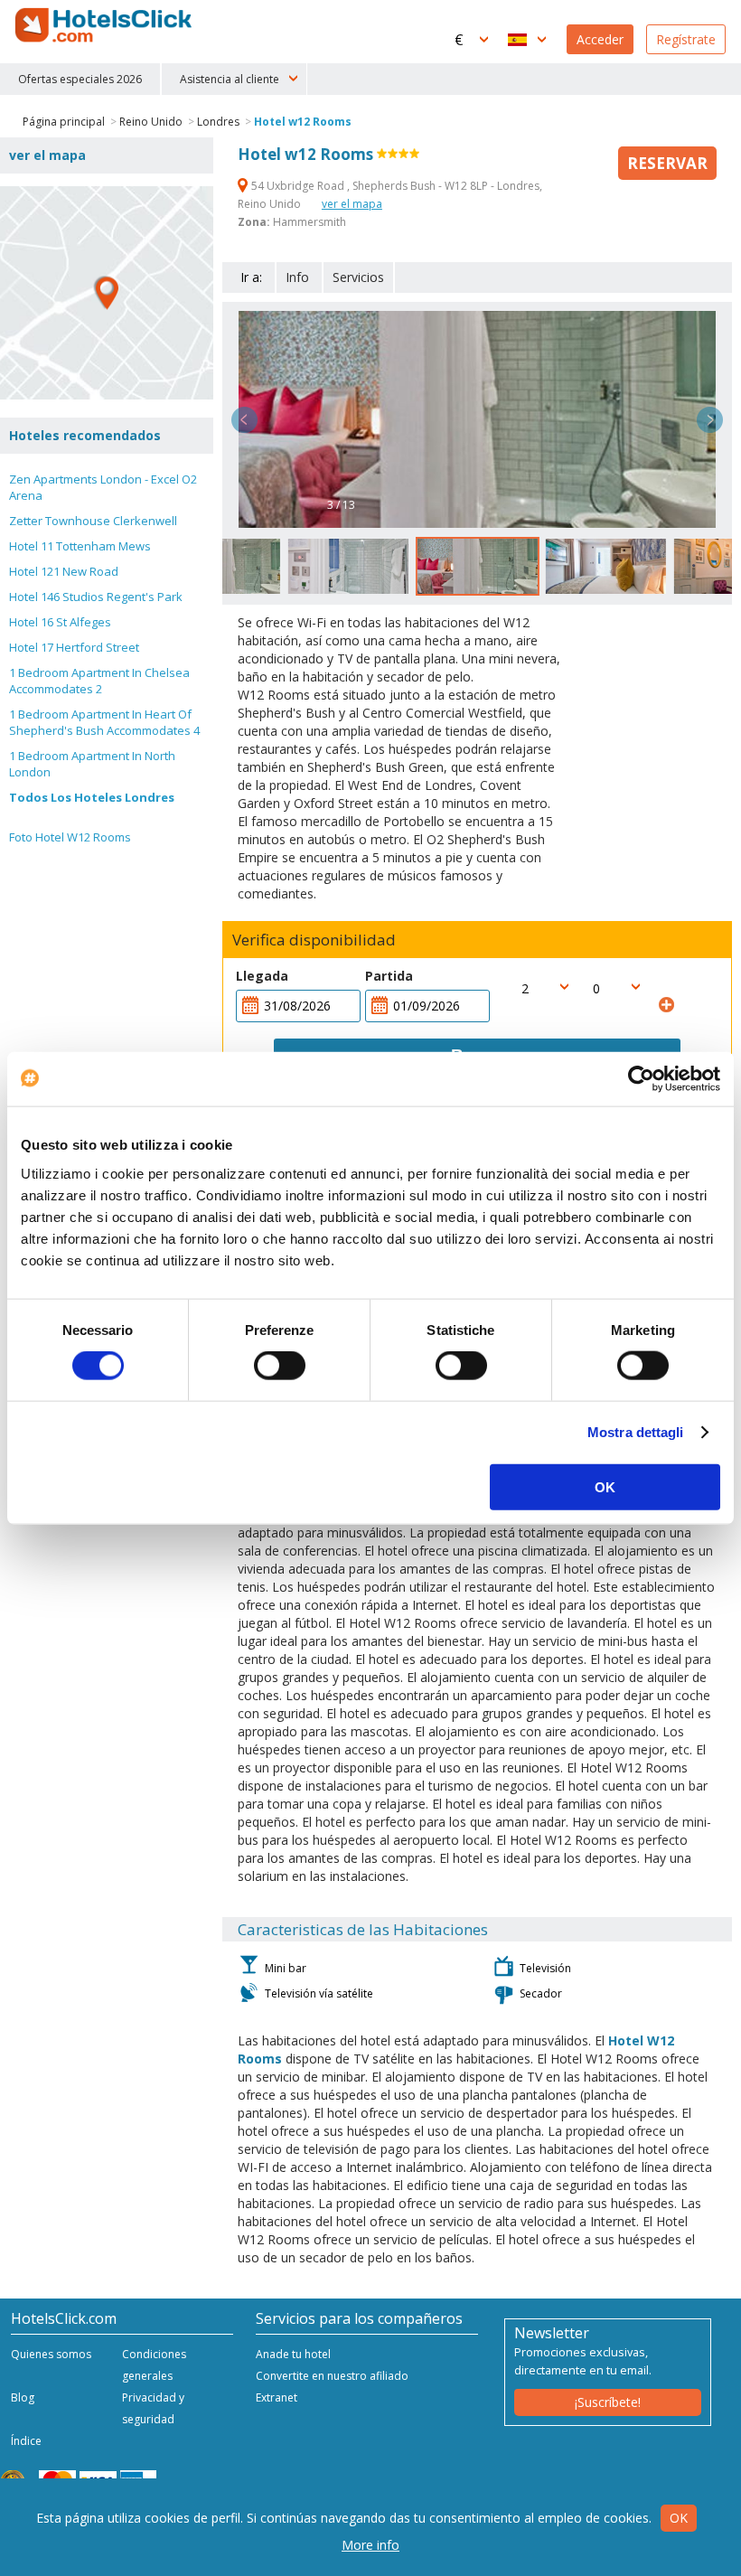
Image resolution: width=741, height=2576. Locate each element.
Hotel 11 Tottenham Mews (80, 546)
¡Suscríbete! (608, 2402)
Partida (389, 976)
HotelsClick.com (105, 25)
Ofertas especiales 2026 (80, 79)
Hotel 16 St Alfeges (60, 622)
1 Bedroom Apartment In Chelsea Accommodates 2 (99, 681)
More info (370, 2545)
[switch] (280, 1366)
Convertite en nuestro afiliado (332, 2376)
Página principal (64, 122)
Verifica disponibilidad (314, 940)
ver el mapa (352, 204)
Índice (26, 2441)
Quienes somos (51, 2354)
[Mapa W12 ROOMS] (107, 293)
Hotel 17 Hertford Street (74, 647)
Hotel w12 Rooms (303, 122)
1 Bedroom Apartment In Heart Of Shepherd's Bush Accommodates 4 (104, 722)
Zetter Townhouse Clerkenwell (93, 521)
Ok (679, 2518)
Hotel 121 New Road (64, 571)
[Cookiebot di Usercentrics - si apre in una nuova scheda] (641, 1079)
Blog (23, 2397)
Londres (218, 122)
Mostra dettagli (636, 1432)
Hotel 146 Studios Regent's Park (96, 597)
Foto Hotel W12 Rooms (70, 837)
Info (297, 277)
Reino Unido (151, 122)
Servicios (358, 277)
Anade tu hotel (293, 2354)
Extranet (277, 2397)
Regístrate (686, 39)
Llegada (262, 976)
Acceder (600, 39)
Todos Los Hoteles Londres (92, 797)
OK (605, 1486)
